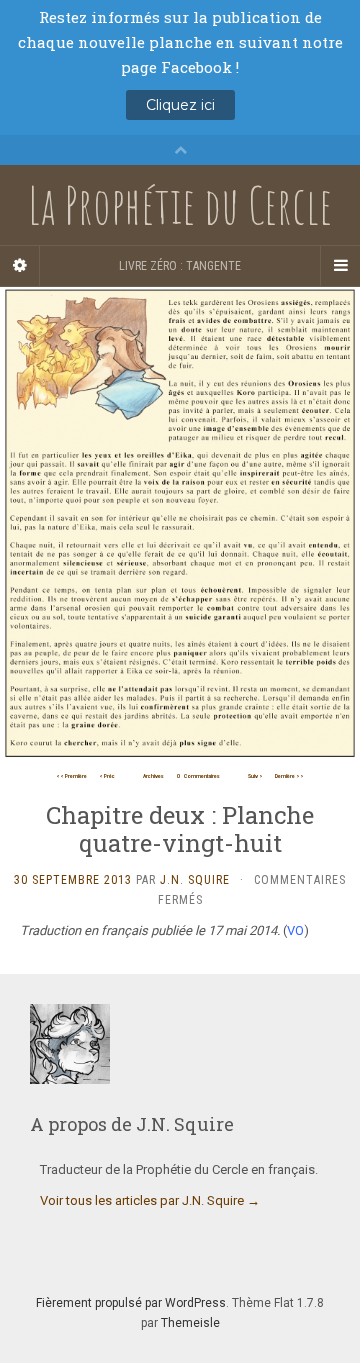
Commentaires (198, 776)
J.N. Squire (195, 880)
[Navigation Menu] (340, 266)
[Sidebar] (20, 266)
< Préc (107, 776)
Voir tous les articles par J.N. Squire (150, 1200)
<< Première (71, 776)
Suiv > (255, 776)
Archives (153, 776)
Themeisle (190, 1323)
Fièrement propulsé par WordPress (131, 1303)
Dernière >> (289, 776)
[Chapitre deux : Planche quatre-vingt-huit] (180, 524)
